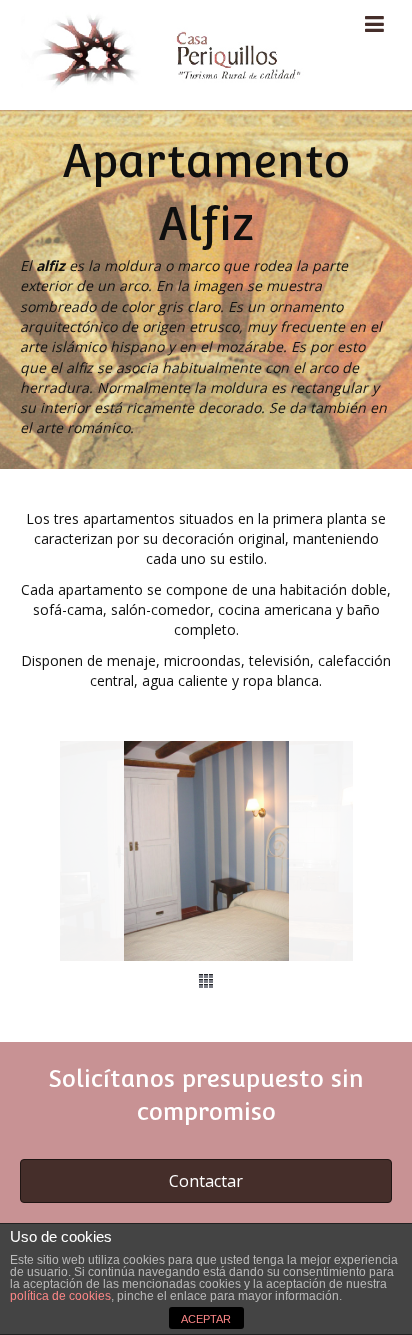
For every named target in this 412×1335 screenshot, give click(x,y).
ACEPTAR (206, 1319)
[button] (206, 1181)
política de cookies (60, 1296)
